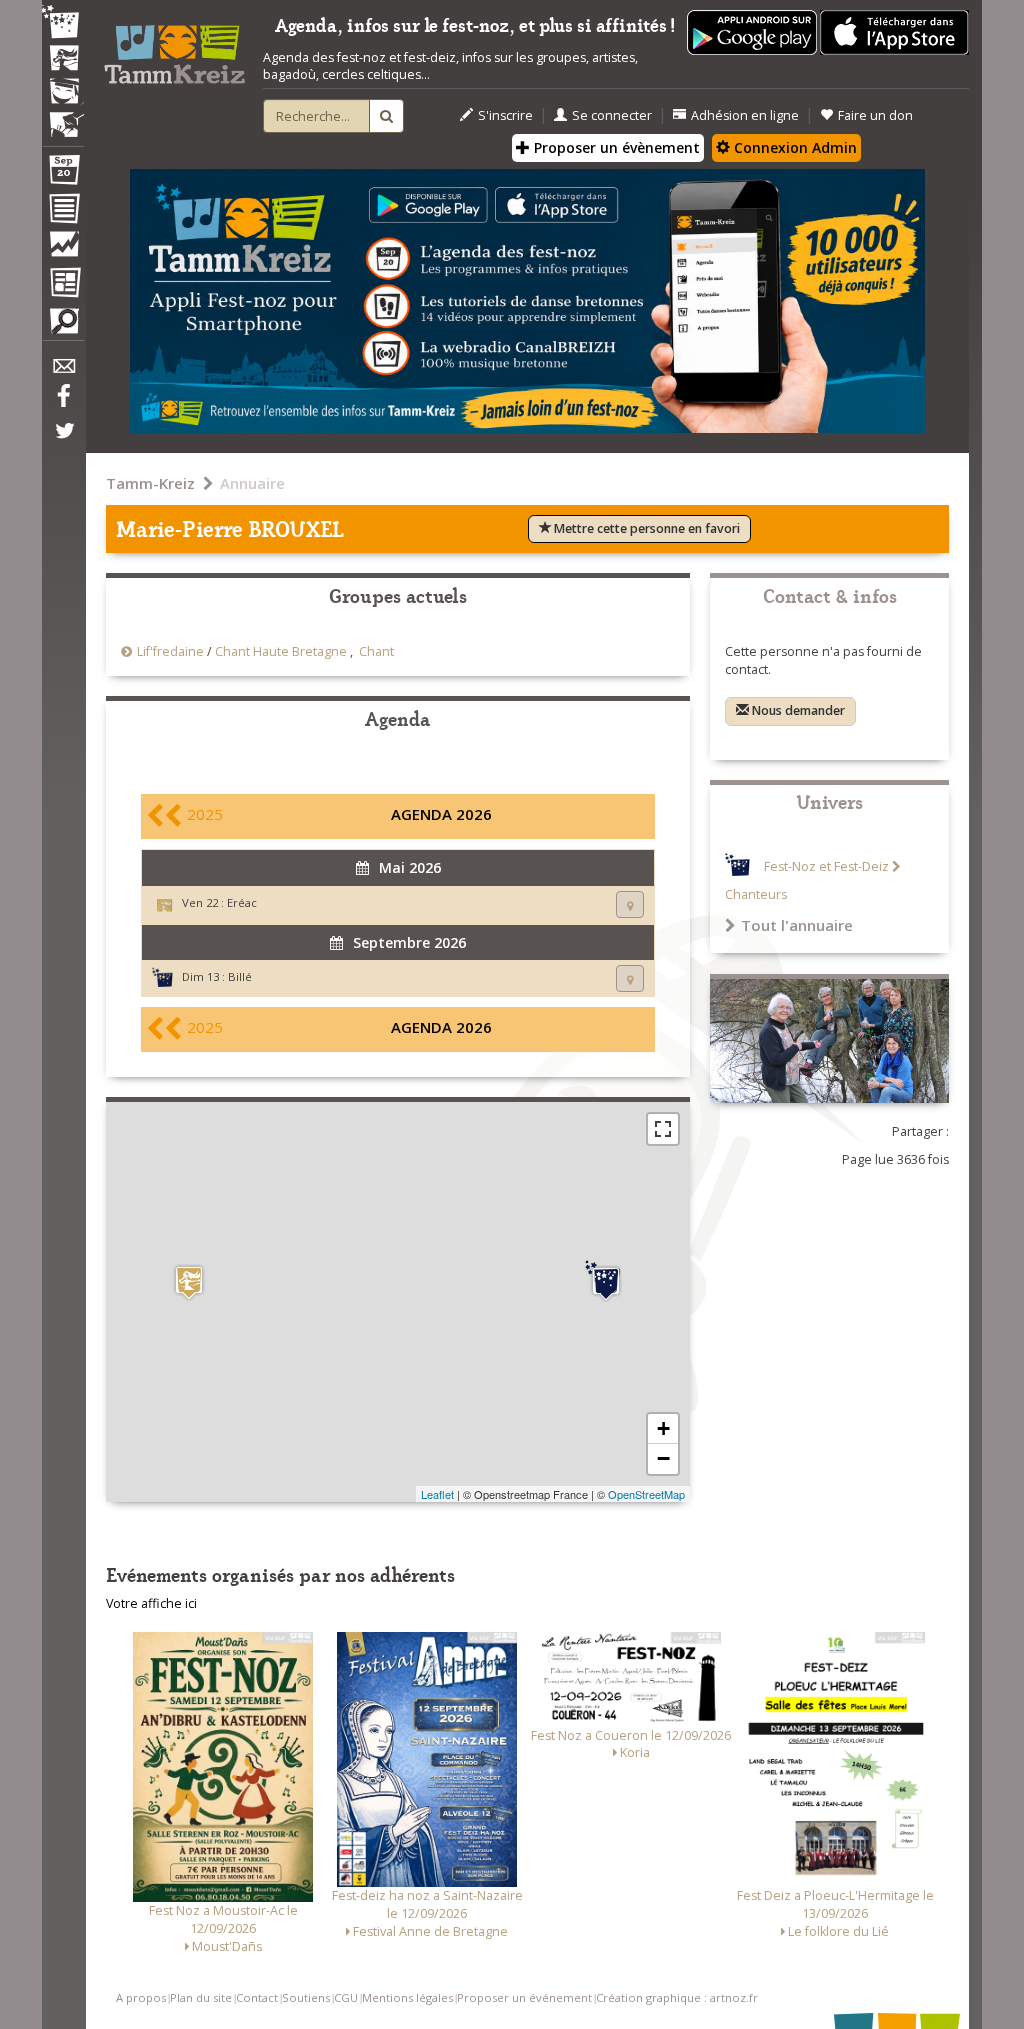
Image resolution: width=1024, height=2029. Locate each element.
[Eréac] (189, 1282)
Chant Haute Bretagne (281, 651)
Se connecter (612, 115)
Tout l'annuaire (797, 925)
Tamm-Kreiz (150, 483)
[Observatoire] (63, 249)
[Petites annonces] (63, 326)
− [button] (663, 1458)
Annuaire (252, 483)
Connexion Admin (793, 147)
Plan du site (201, 1997)
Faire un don (875, 115)
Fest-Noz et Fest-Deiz (826, 866)
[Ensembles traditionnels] (63, 117)
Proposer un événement (524, 1997)
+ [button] (663, 1428)
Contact (257, 1997)
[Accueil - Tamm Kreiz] (174, 48)
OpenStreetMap (646, 1494)
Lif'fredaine (170, 651)
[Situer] (630, 904)
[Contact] (63, 371)
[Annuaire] (63, 212)
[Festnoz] (63, 23)
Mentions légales (407, 1997)
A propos (141, 1997)
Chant (376, 651)
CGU (346, 1997)
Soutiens (306, 1997)
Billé (240, 976)
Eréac (242, 902)
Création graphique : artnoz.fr (677, 1997)
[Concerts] (63, 60)
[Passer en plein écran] (663, 1129)
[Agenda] (63, 174)
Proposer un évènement (615, 147)
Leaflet (437, 1494)
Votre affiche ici (151, 1603)
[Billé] (606, 1281)
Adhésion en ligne (745, 115)
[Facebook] (63, 403)
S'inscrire (505, 115)
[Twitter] (63, 441)
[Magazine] (63, 285)
